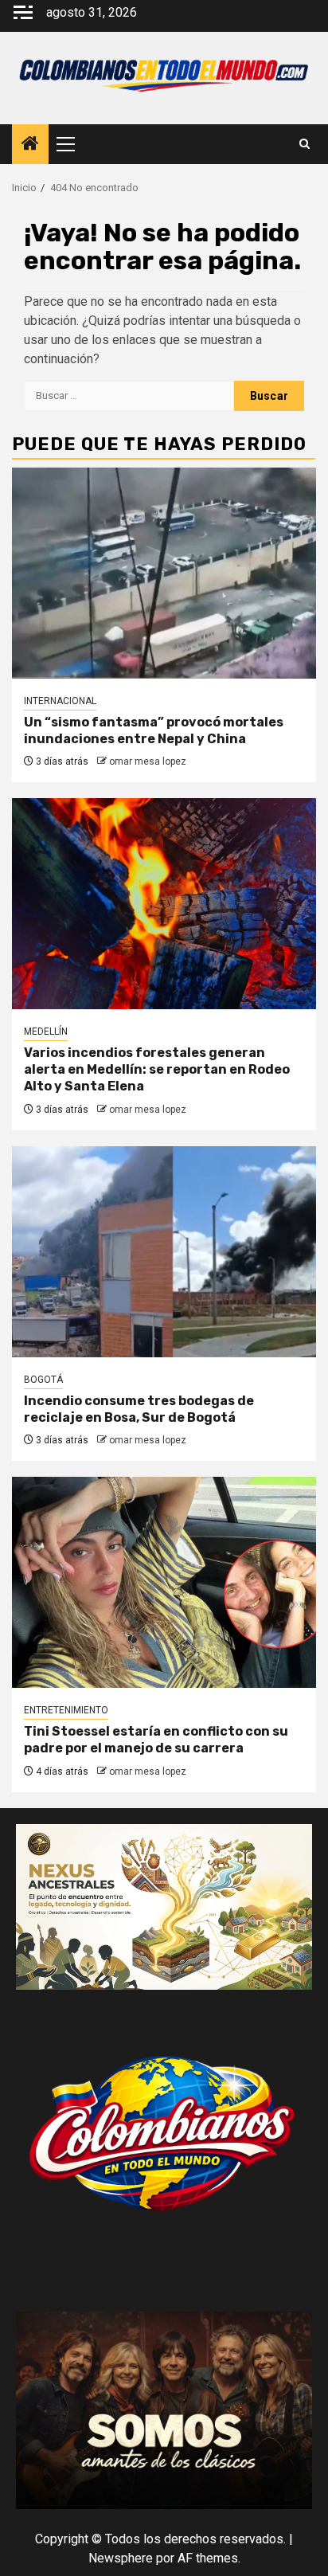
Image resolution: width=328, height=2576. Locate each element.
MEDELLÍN (46, 1032)
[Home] (30, 145)
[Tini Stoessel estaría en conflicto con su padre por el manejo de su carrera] (164, 1582)
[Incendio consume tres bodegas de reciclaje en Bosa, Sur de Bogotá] (164, 1252)
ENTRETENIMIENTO (66, 1710)
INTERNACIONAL (60, 701)
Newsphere (121, 2558)
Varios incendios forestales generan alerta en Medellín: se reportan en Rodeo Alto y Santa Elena (157, 1069)
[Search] (305, 144)
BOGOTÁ (43, 1380)
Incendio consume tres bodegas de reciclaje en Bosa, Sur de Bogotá (139, 1409)
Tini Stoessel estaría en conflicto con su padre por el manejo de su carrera (156, 1740)
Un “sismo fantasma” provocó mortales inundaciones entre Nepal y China (154, 730)
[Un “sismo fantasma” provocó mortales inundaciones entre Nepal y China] (164, 573)
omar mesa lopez (148, 761)
